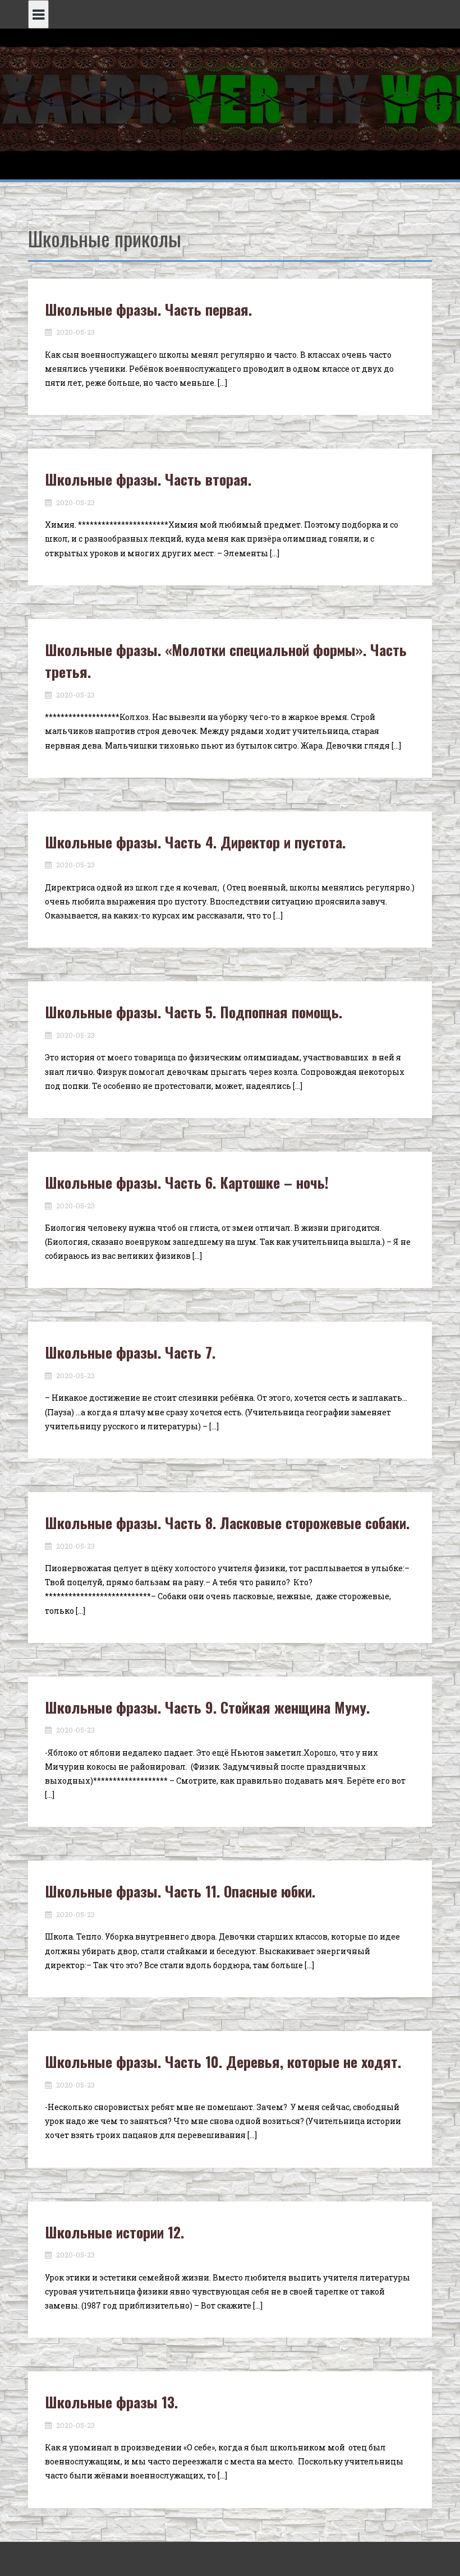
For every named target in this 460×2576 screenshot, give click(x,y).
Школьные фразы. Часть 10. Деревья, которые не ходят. (223, 2062)
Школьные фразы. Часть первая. (148, 309)
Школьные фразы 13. (111, 2402)
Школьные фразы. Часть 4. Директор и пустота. (195, 842)
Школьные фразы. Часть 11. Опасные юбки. (180, 1891)
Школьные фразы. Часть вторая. (148, 479)
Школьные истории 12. (114, 2232)
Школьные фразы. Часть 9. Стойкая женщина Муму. (207, 1707)
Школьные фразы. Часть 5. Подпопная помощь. (194, 1012)
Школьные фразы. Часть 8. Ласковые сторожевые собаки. (227, 1523)
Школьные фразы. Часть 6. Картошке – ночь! (187, 1182)
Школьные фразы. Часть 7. (130, 1352)
